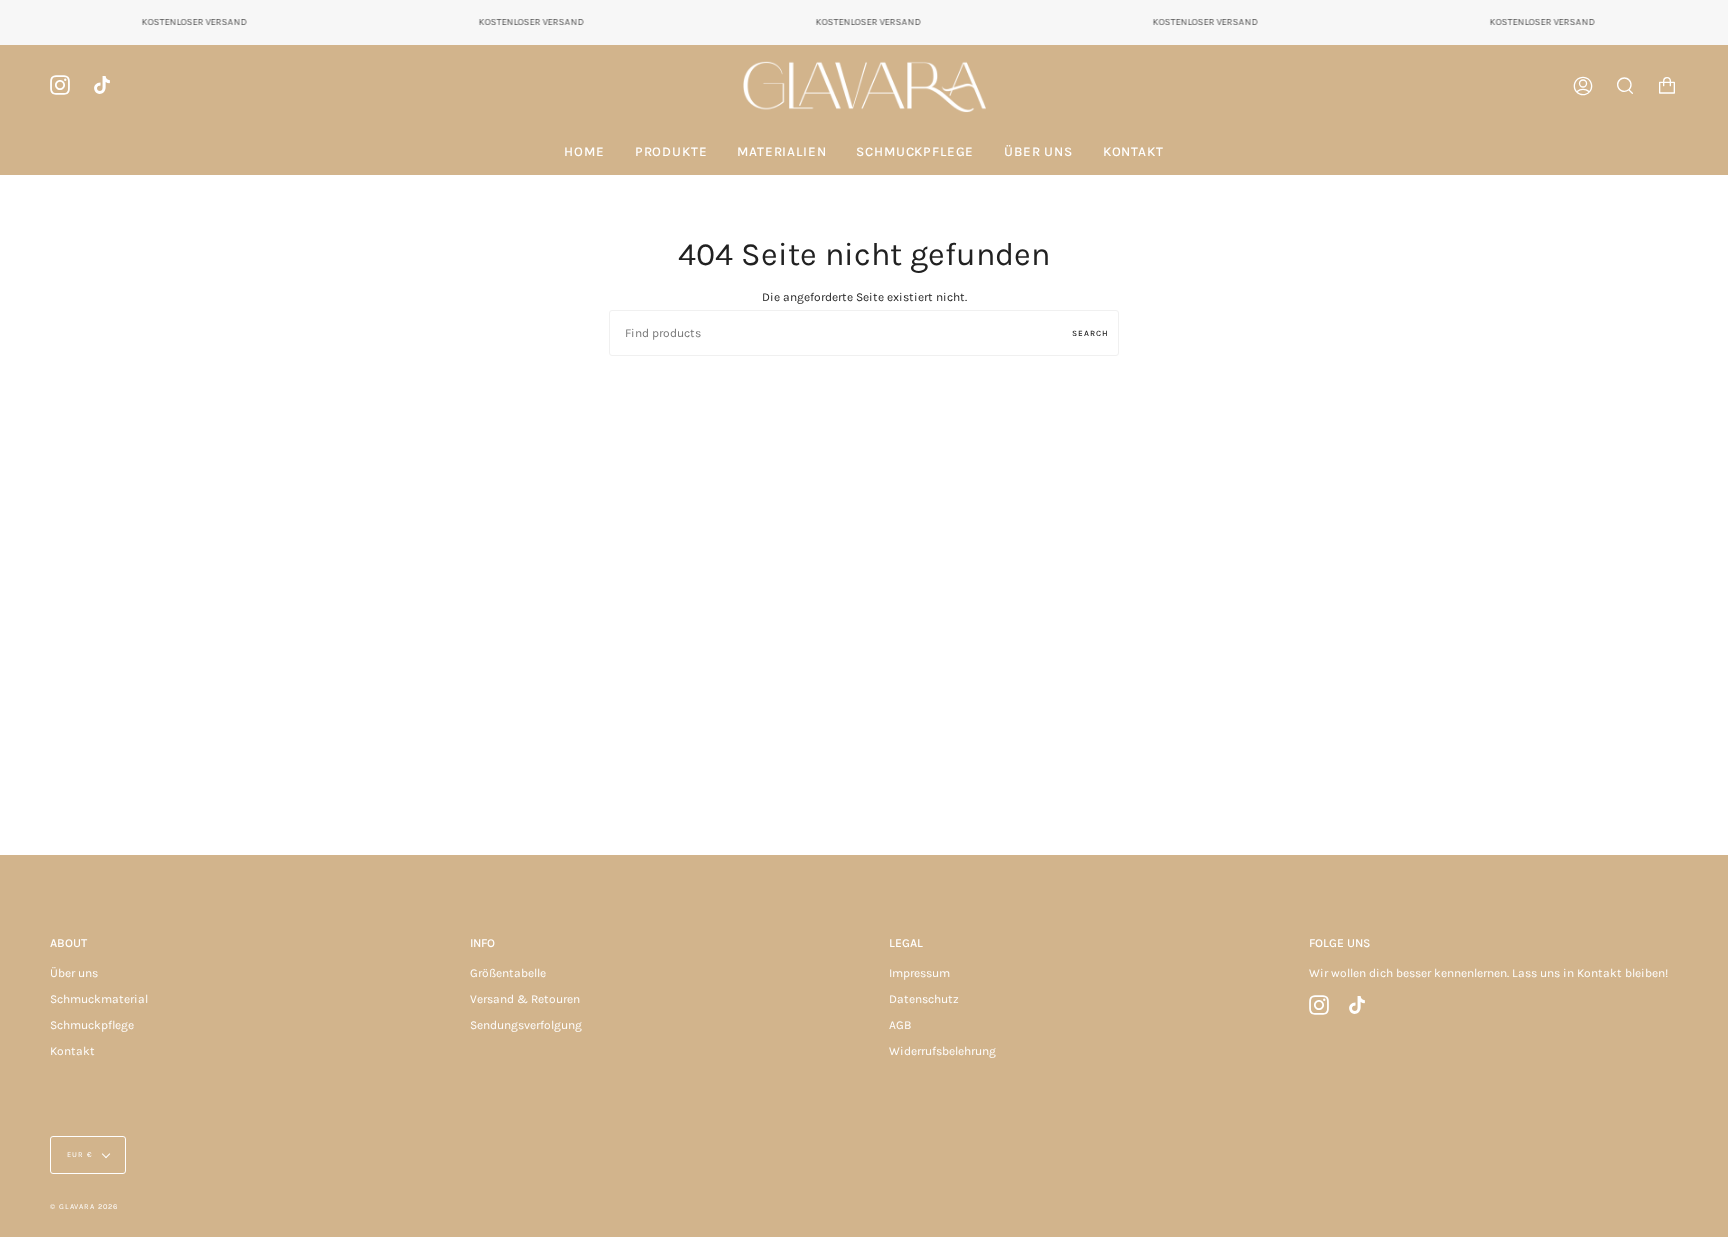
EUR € (80, 1154)
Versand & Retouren (525, 999)
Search (1090, 333)
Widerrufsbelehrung (942, 1051)
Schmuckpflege (92, 1025)
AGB (900, 1025)
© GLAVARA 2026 (84, 1206)
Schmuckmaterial (99, 999)
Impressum (919, 973)
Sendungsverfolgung (526, 1025)
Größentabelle (508, 973)
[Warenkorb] (1667, 86)
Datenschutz (924, 999)
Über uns (74, 973)
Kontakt (72, 1051)
